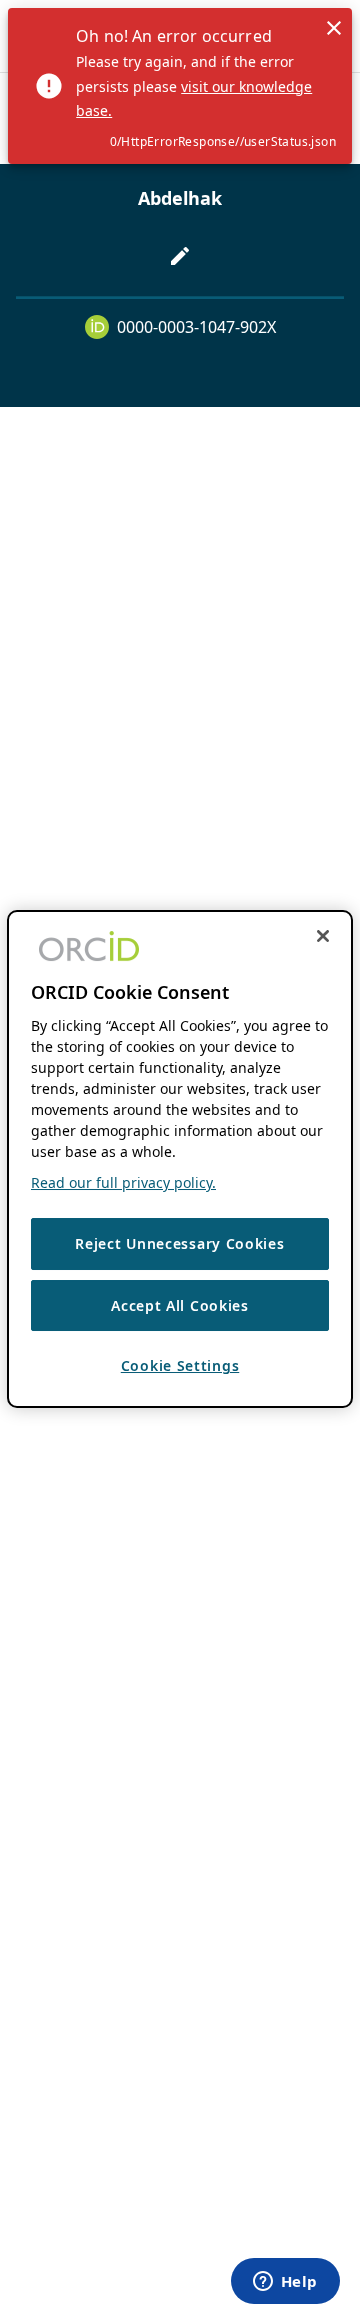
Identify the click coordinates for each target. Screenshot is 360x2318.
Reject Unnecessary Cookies (179, 1243)
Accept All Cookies (180, 1305)
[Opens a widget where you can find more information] (285, 2283)
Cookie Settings (180, 1365)
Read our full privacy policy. (123, 1182)
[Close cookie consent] (323, 936)
